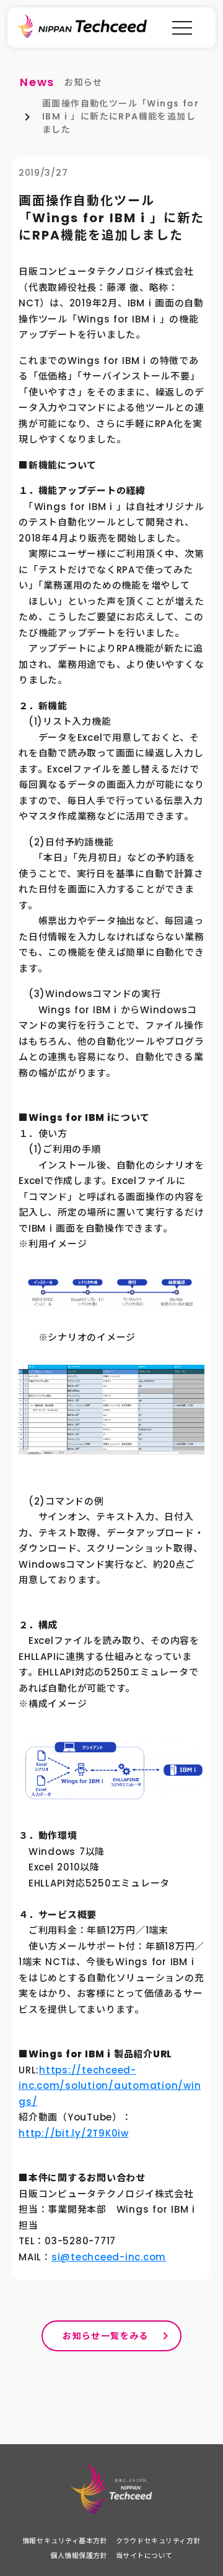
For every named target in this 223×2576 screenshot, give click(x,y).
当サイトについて (144, 2556)
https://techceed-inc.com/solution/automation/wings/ (110, 2086)
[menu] (182, 28)
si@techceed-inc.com (109, 2257)
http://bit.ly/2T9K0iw (74, 2133)
